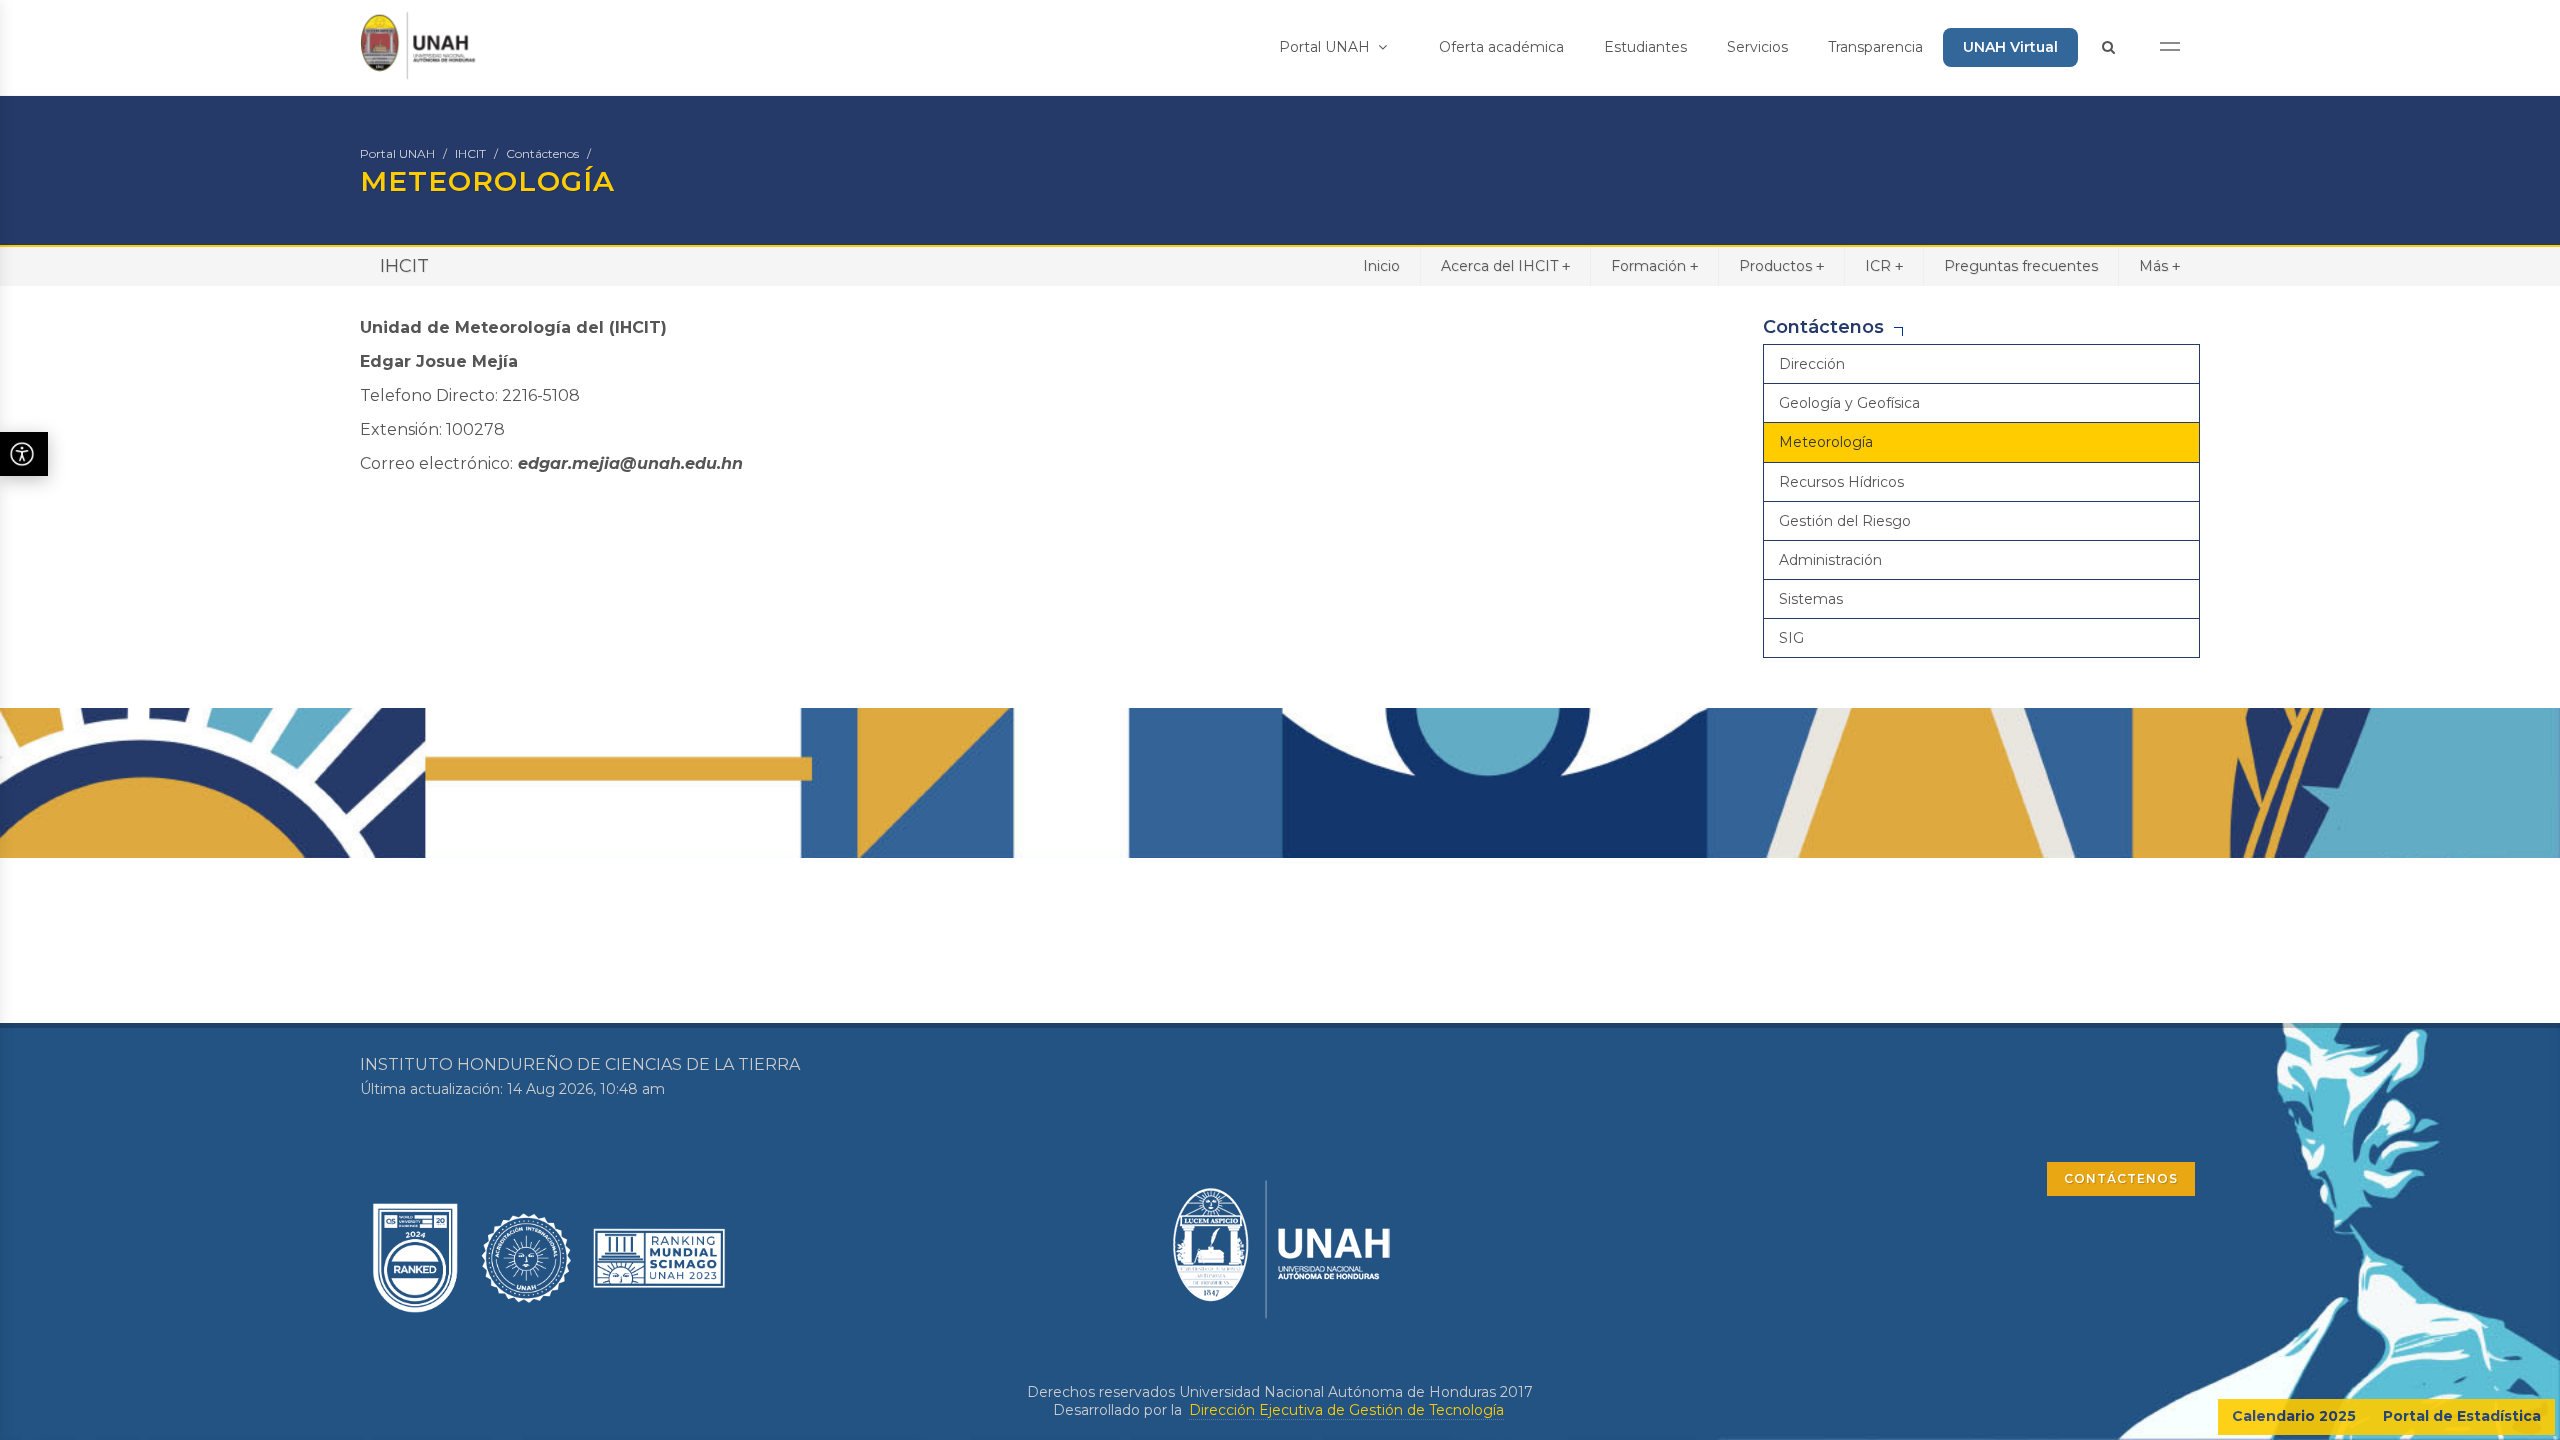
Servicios (1757, 47)
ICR (1884, 266)
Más (2159, 266)
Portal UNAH (1326, 47)
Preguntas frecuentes (2021, 266)
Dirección (1812, 364)
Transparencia (1875, 47)
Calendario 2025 (2294, 1416)
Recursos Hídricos (1841, 482)
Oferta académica (1501, 47)
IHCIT (470, 153)
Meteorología (1826, 442)
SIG (1791, 638)
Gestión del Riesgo (1845, 521)
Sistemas (1811, 599)
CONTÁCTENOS (2121, 1178)
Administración (1830, 560)
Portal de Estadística (2462, 1416)
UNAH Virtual (2010, 47)
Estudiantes (1645, 47)
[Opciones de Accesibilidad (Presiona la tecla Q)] (24, 454)
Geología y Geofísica (1849, 403)
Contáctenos (542, 153)
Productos (1781, 266)
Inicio (1381, 266)
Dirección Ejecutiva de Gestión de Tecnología (1346, 1410)
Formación (1654, 266)
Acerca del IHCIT (1505, 266)
